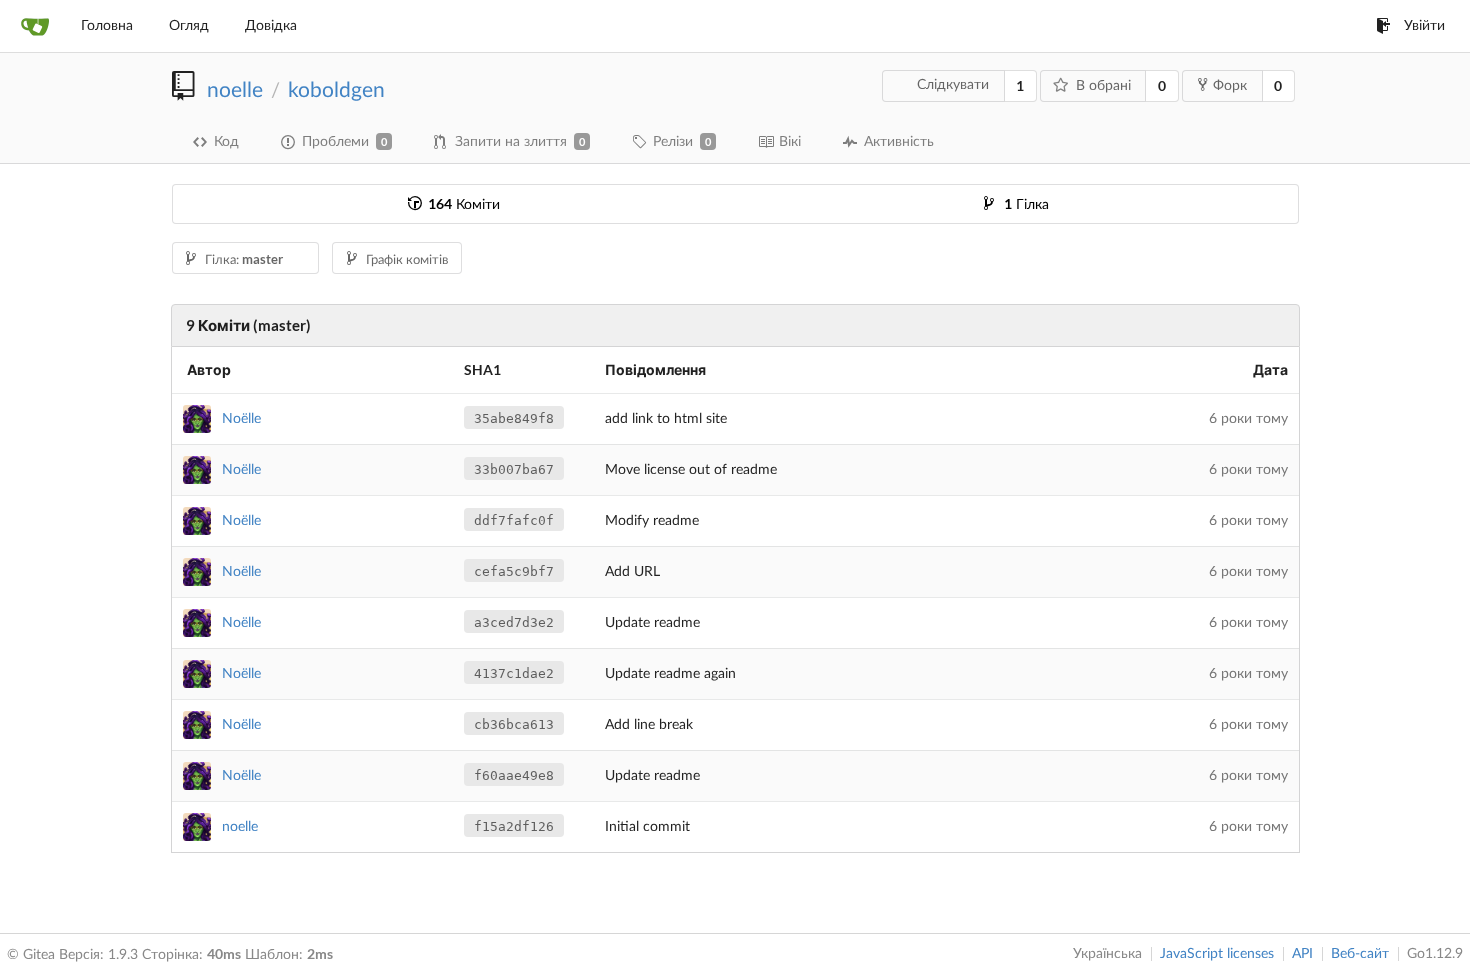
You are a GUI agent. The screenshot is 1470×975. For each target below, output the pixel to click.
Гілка (1026, 205)
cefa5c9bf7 (514, 571)
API (1302, 954)
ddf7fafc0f (514, 520)
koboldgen (336, 90)
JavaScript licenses (1217, 954)
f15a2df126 (514, 826)
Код (226, 142)
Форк (1230, 86)
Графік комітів (407, 260)
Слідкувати (953, 85)
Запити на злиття (520, 142)
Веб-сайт (1360, 954)
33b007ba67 (514, 469)
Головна (107, 26)
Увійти (1424, 26)
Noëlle (241, 419)
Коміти (464, 205)
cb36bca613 (514, 724)
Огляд (189, 26)
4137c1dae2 (514, 673)
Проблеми (344, 142)
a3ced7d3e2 (514, 622)
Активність (899, 142)
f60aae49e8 (514, 775)
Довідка (271, 26)
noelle (235, 90)
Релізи (682, 142)
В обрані (1103, 86)
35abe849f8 (514, 418)
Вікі (790, 142)
